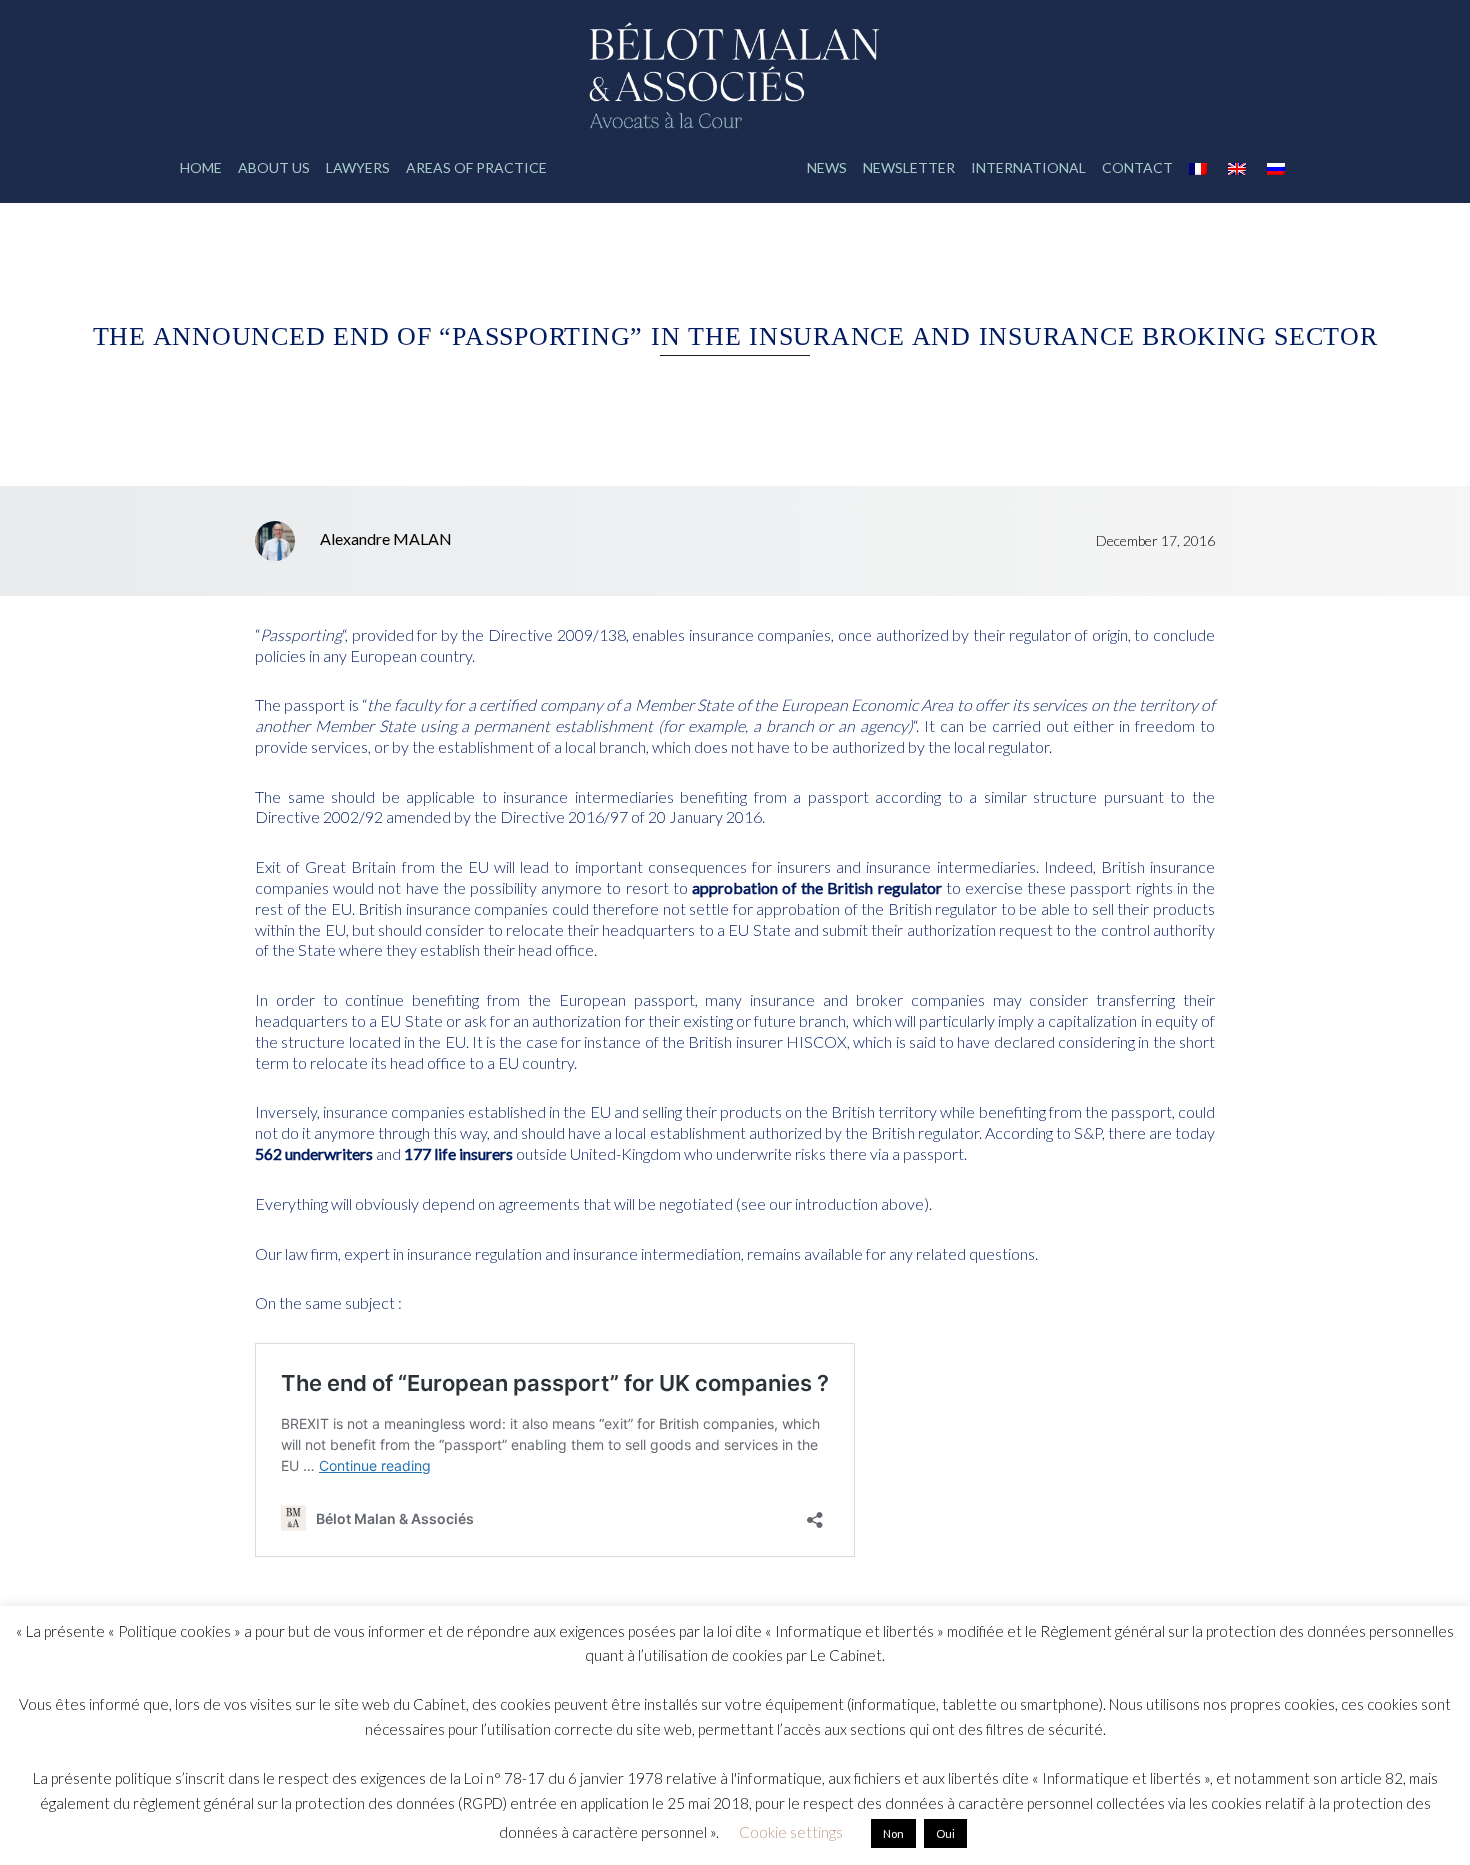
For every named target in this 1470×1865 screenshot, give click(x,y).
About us (274, 167)
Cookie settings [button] (791, 1832)
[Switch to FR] (1200, 167)
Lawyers (358, 167)
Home (201, 167)
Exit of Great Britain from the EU (374, 866)
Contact (1137, 167)
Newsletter (909, 167)
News (827, 167)
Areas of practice (476, 167)
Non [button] (893, 1833)
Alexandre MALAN (386, 538)
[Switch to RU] (1278, 167)
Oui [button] (945, 1833)
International (1028, 167)
